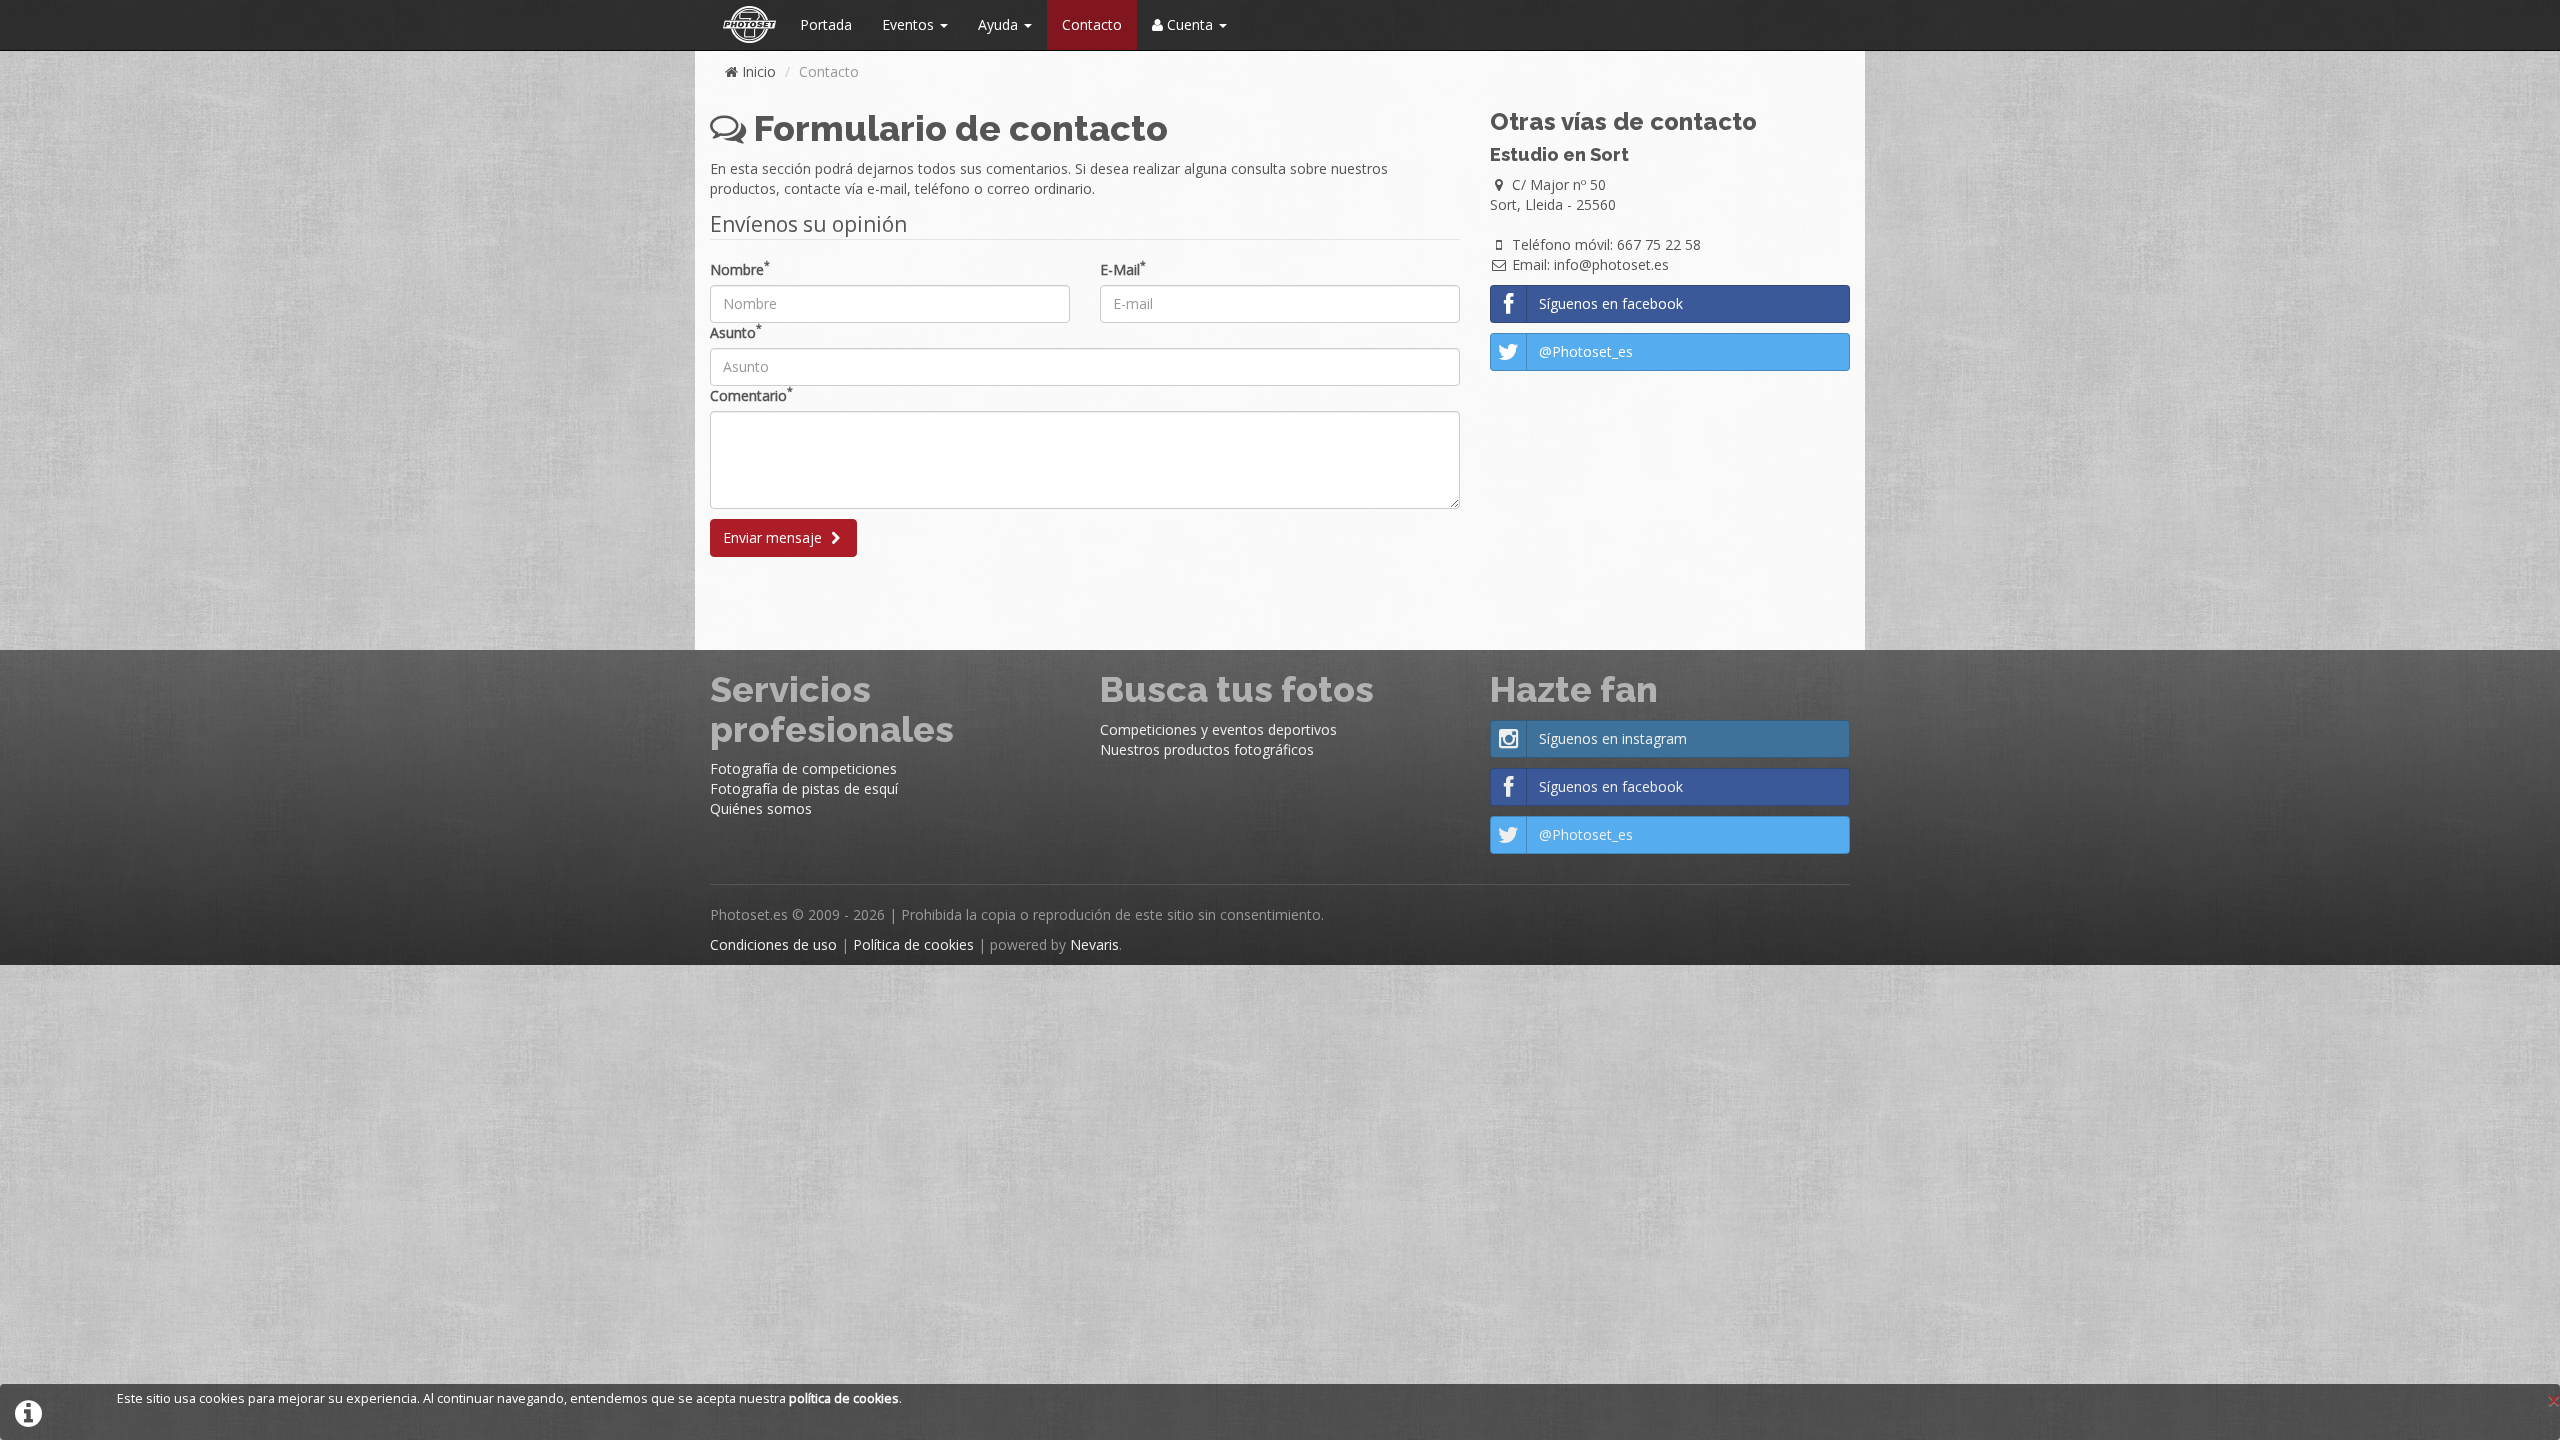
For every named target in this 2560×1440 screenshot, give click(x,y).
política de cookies (844, 1398)
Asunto (736, 332)
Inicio (757, 71)
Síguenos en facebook (1611, 303)
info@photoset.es (1611, 264)
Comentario (751, 395)
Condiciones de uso (773, 944)
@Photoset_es (1586, 351)
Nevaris (1094, 944)
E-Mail (1123, 269)
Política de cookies (913, 944)
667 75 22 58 (1659, 244)
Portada (826, 24)
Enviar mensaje (774, 537)
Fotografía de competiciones (803, 768)
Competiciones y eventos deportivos (1218, 729)
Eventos (910, 24)
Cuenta (1190, 24)
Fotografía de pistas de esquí (804, 788)
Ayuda (1000, 24)
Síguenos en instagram (1613, 738)
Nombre (740, 269)
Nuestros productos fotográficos (1207, 749)
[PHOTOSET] (747, 25)
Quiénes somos (761, 808)
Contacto (1092, 24)
